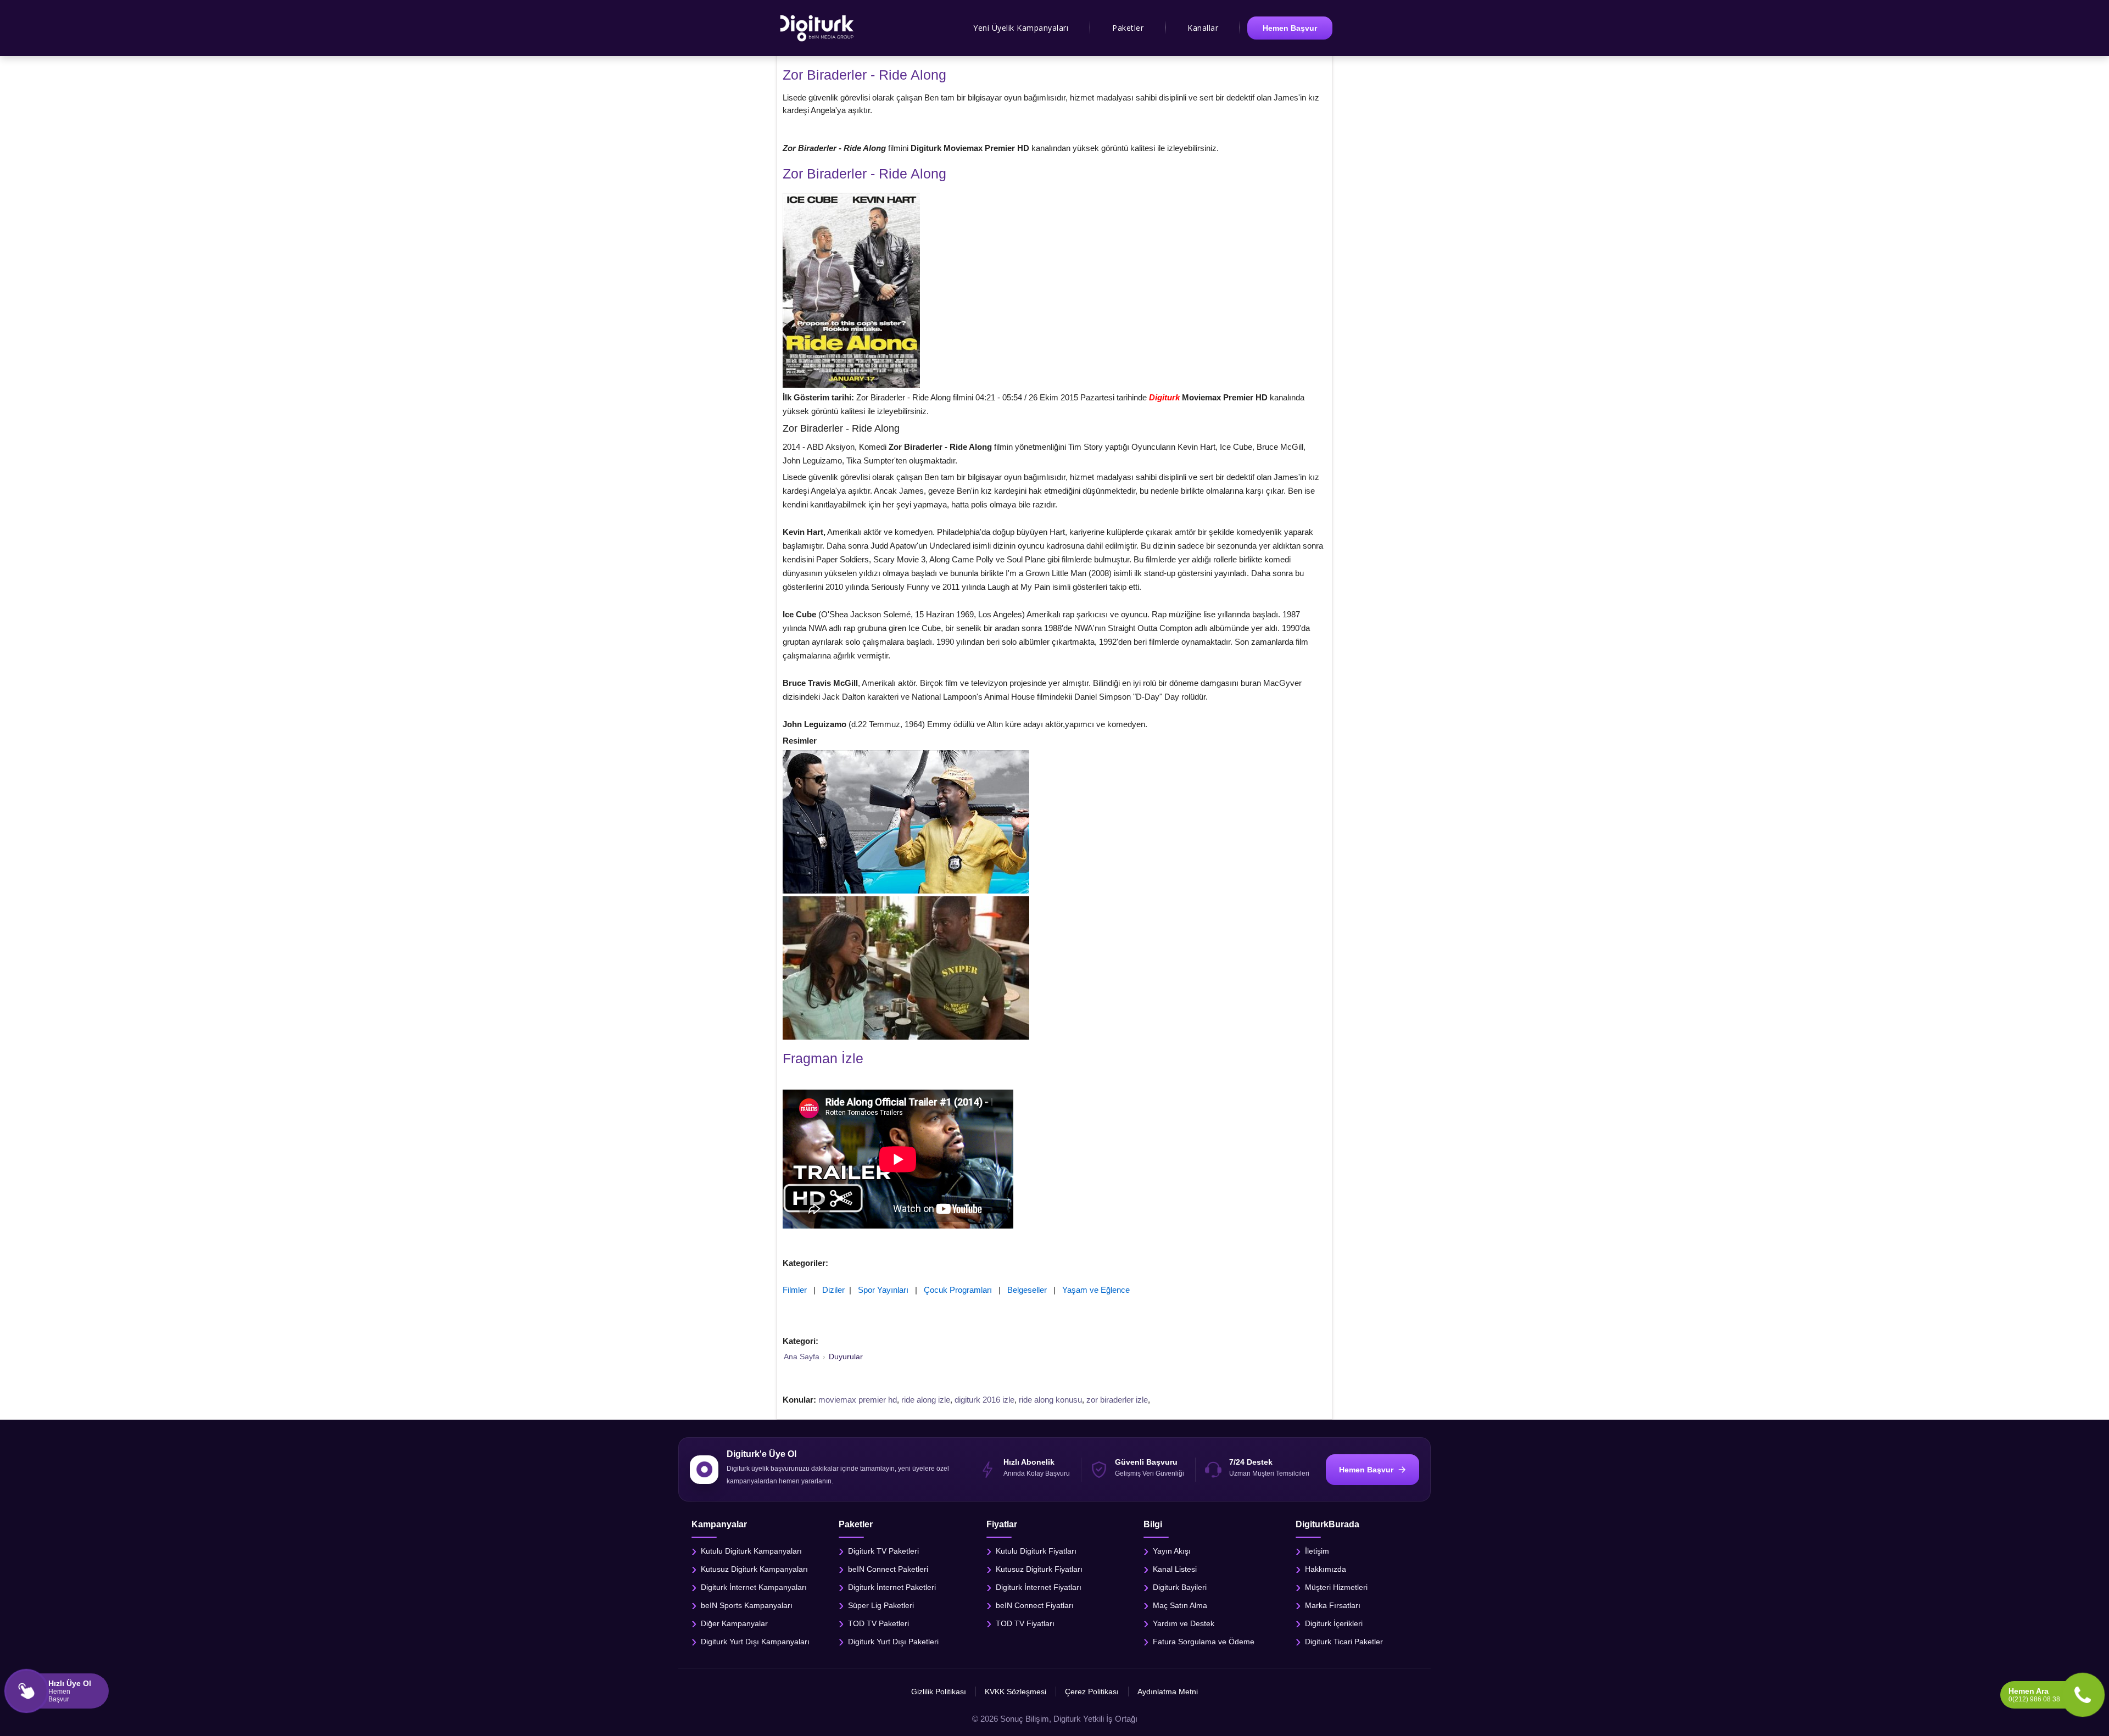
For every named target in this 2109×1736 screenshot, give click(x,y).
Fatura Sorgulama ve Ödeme (1204, 1641)
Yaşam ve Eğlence (1096, 1290)
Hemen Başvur (1290, 28)
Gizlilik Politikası (939, 1692)
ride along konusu (1050, 1400)
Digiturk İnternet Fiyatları (1039, 1587)
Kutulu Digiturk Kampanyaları (751, 1550)
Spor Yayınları (883, 1290)
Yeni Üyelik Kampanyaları (1021, 28)
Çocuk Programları (958, 1290)
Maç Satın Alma (1180, 1605)
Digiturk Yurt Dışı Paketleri (893, 1641)
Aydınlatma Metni (1168, 1692)
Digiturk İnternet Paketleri (892, 1587)
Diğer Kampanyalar (734, 1623)
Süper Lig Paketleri (881, 1605)
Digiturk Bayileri (1180, 1587)
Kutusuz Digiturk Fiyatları (1039, 1568)
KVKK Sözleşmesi (1016, 1692)
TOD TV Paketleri (878, 1623)
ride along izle (926, 1400)
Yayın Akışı (1172, 1550)
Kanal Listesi (1175, 1568)
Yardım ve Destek (1184, 1623)
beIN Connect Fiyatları (1035, 1605)
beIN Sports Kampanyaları (747, 1605)
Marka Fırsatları (1333, 1605)
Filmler (795, 1290)
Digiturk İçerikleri (1334, 1623)
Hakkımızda (1326, 1568)
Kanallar (1203, 28)
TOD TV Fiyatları (1025, 1623)
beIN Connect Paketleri (888, 1568)
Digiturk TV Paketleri (883, 1550)
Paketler (1128, 28)
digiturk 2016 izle (984, 1400)
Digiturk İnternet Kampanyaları (754, 1587)
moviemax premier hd (858, 1400)
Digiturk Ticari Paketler (1344, 1641)
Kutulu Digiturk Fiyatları (1036, 1550)
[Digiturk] (818, 28)
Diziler (833, 1290)
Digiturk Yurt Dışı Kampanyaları (755, 1641)
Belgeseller (1027, 1290)
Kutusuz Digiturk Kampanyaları (754, 1568)
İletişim (1317, 1550)
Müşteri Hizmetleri (1336, 1587)
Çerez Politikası (1092, 1692)
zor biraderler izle (1117, 1400)
